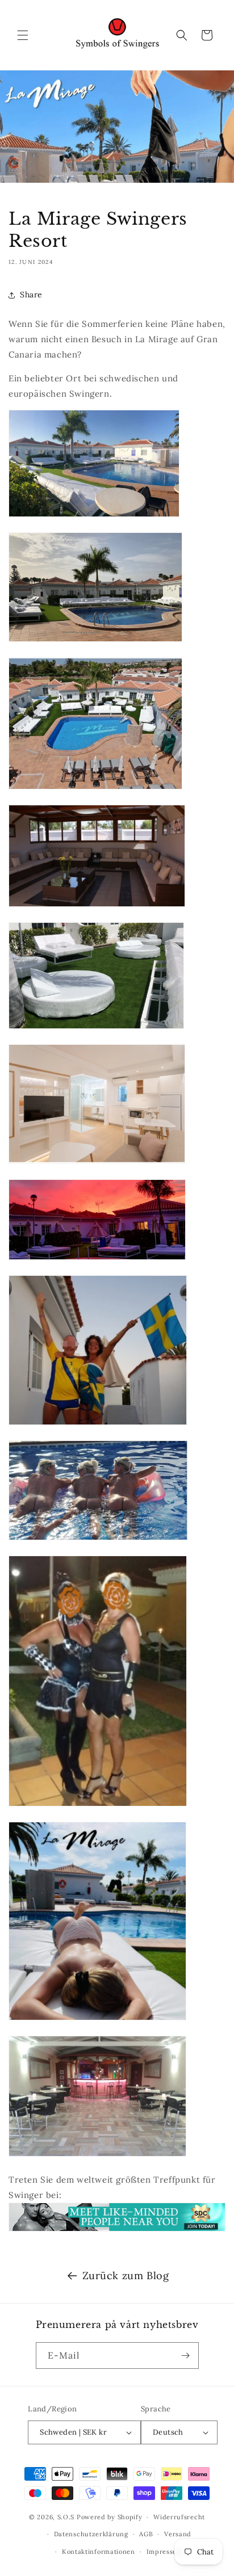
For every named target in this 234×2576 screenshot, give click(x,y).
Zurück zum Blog (126, 2275)
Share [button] (31, 295)
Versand (178, 2534)
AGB (146, 2534)
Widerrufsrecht (179, 2517)
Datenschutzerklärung (91, 2534)
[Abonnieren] (186, 2356)
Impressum (165, 2552)
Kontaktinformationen (99, 2552)
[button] (23, 35)
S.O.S (67, 2517)
